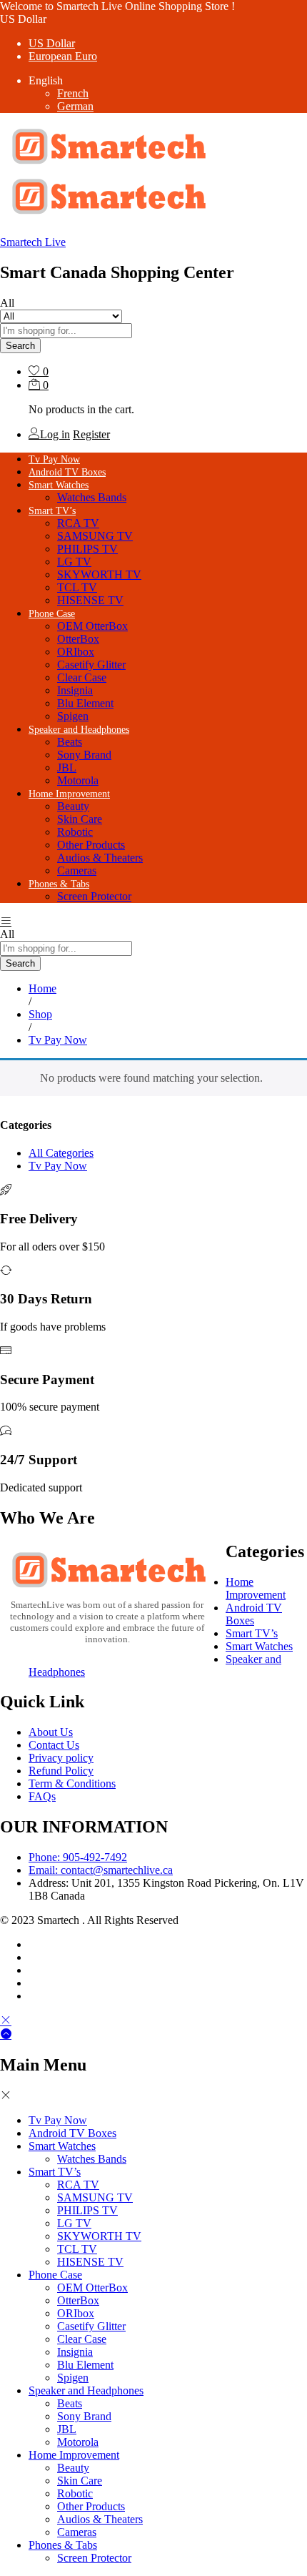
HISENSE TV (90, 600)
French (73, 93)
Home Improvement (256, 1588)
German (75, 106)
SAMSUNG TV (95, 536)
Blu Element (85, 703)
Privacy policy (61, 1758)
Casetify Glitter (91, 665)
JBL (67, 768)
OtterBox (78, 639)
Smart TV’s (252, 1633)
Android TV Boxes (67, 472)
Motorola (78, 780)
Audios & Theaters (100, 858)
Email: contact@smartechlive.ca (101, 1870)
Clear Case (82, 677)
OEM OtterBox (92, 626)
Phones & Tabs (63, 2545)
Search (20, 346)
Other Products (91, 845)
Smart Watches (259, 1646)
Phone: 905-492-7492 (78, 1857)
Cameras (77, 870)
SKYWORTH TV (99, 574)
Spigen (73, 716)
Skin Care (80, 819)
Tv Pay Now (54, 459)
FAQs (42, 1796)
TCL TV (77, 587)
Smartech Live (33, 242)
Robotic (75, 832)
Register (91, 434)
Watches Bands (92, 497)
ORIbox (76, 652)
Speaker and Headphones (86, 2390)
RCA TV (78, 523)
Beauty (73, 806)
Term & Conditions (72, 1783)
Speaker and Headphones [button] (79, 730)
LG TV (74, 562)
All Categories (61, 1153)
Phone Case (55, 2275)
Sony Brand (84, 755)
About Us (51, 1732)
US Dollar (52, 43)
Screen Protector (94, 896)
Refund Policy (61, 1771)
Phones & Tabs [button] (59, 884)
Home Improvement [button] (69, 794)
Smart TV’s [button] (52, 511)
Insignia (75, 690)
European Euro (63, 56)
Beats (70, 742)
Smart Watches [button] (59, 485)
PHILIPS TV (87, 549)
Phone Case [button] (52, 614)
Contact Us (54, 1745)
